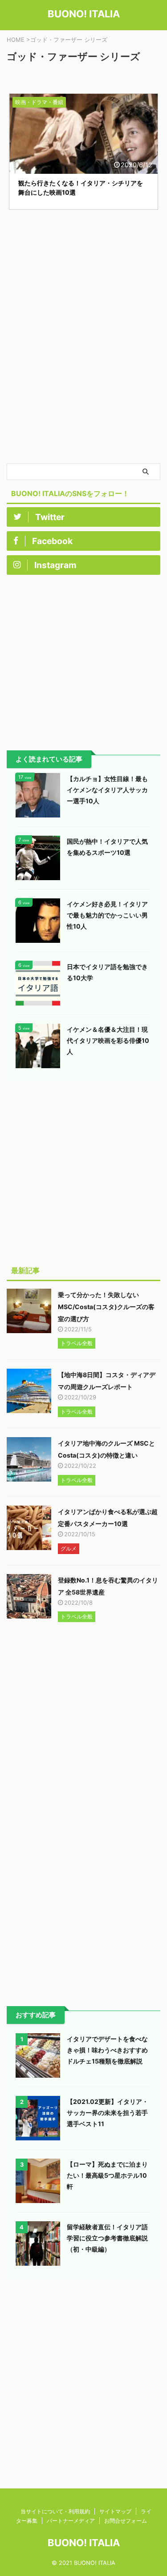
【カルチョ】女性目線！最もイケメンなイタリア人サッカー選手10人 (107, 790)
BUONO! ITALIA (84, 14)
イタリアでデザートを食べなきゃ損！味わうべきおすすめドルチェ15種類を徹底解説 (107, 2050)
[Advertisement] (83, 375)
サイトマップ (115, 2511)
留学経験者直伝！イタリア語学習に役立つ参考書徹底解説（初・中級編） (107, 2238)
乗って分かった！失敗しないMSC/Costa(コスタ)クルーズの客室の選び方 (106, 1307)
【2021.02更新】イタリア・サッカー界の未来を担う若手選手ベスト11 (108, 2113)
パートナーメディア (71, 2521)
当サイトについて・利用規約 (55, 2511)
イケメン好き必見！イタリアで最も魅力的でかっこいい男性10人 (107, 915)
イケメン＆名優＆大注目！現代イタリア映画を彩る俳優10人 (108, 1040)
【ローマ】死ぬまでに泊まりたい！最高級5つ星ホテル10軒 (107, 2175)
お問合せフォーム (126, 2521)
